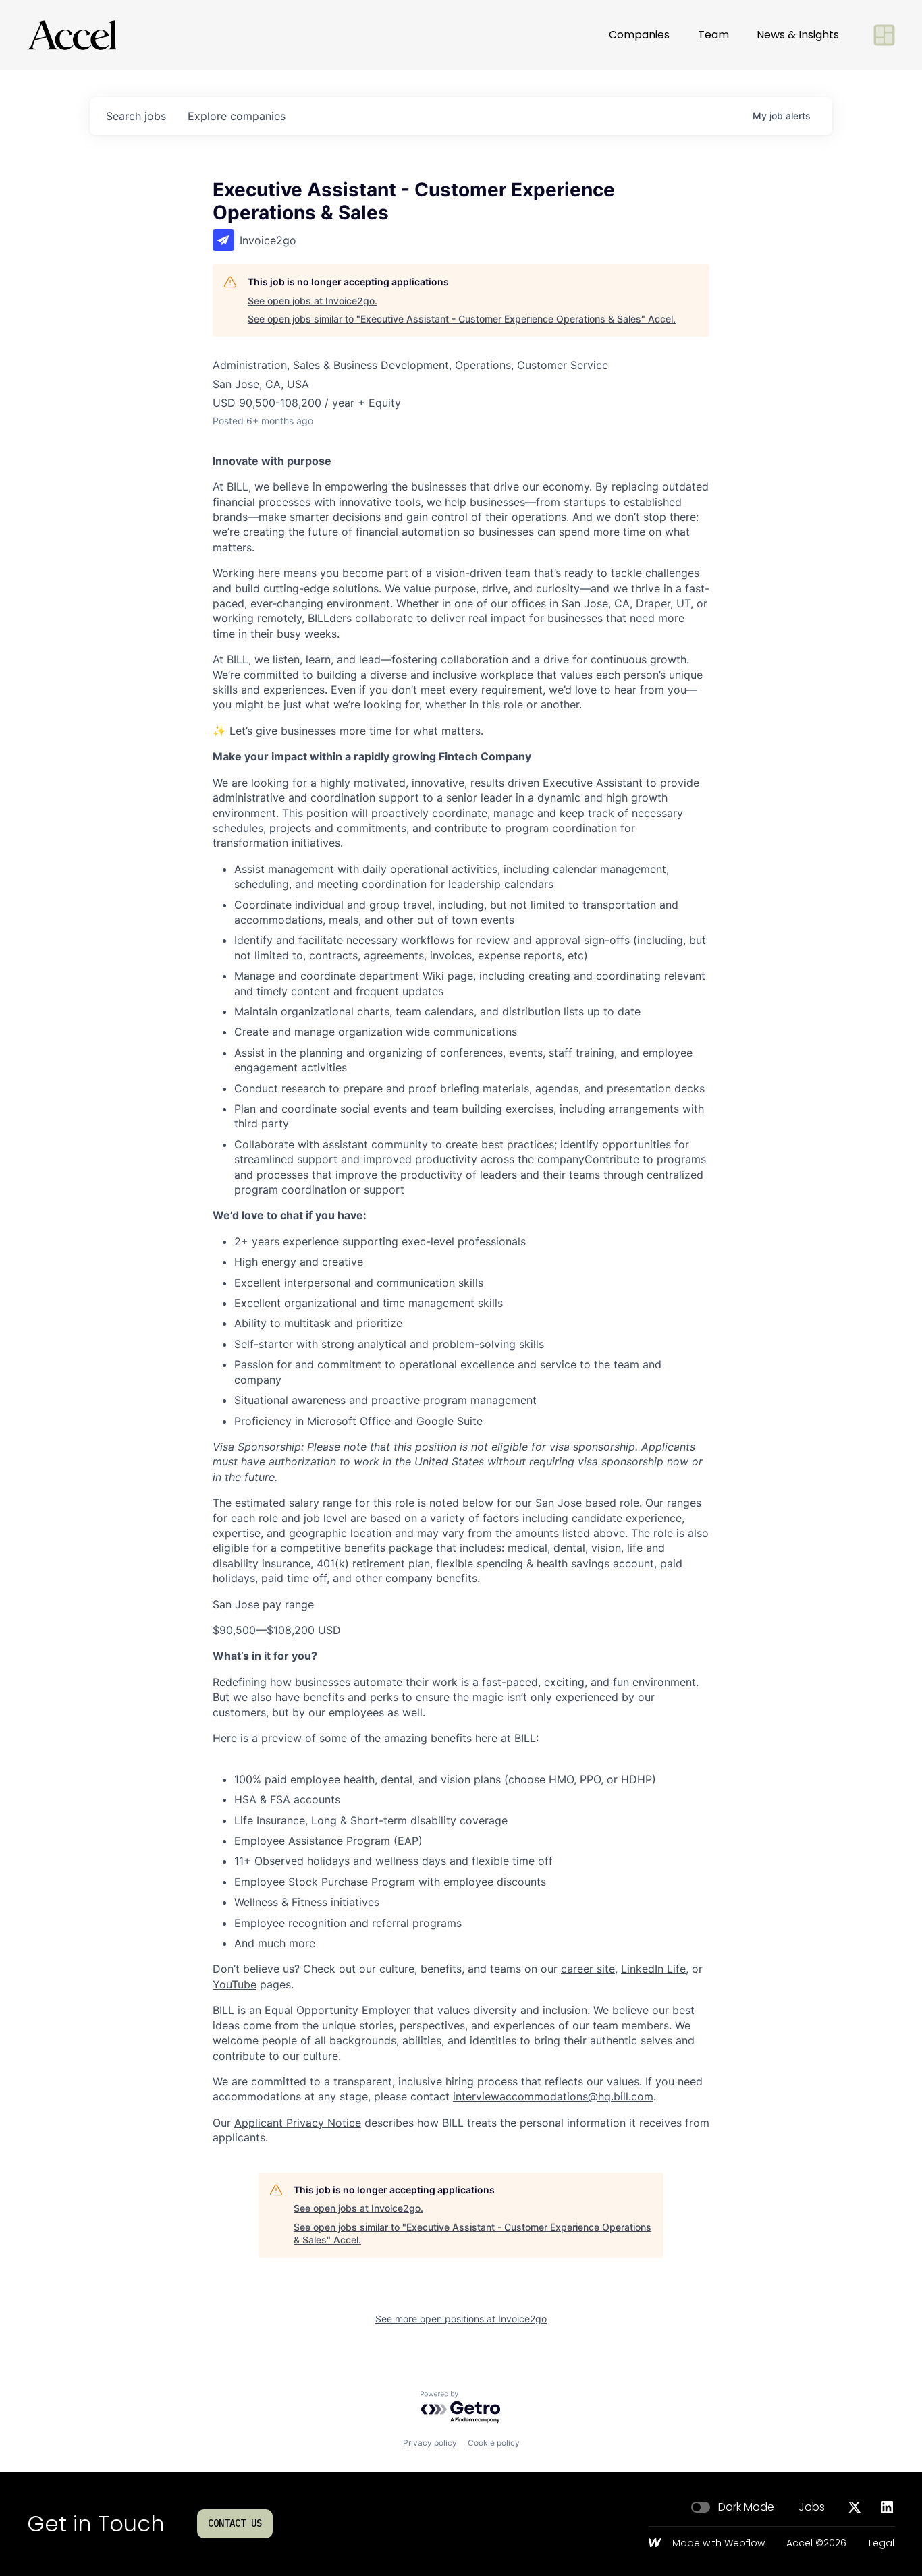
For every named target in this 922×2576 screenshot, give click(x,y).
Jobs (812, 2507)
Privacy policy (430, 2443)
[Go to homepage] (72, 35)
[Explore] (884, 35)
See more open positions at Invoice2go (461, 2319)
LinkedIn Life (653, 1969)
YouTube (235, 1984)
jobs (136, 116)
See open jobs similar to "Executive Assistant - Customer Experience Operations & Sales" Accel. (462, 319)
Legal (882, 2544)
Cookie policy (494, 2443)
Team (713, 35)
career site (588, 1969)
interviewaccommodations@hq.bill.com (553, 2096)
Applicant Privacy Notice (298, 2123)
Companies (639, 35)
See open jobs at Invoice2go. (313, 301)
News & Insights (798, 35)
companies (237, 116)
